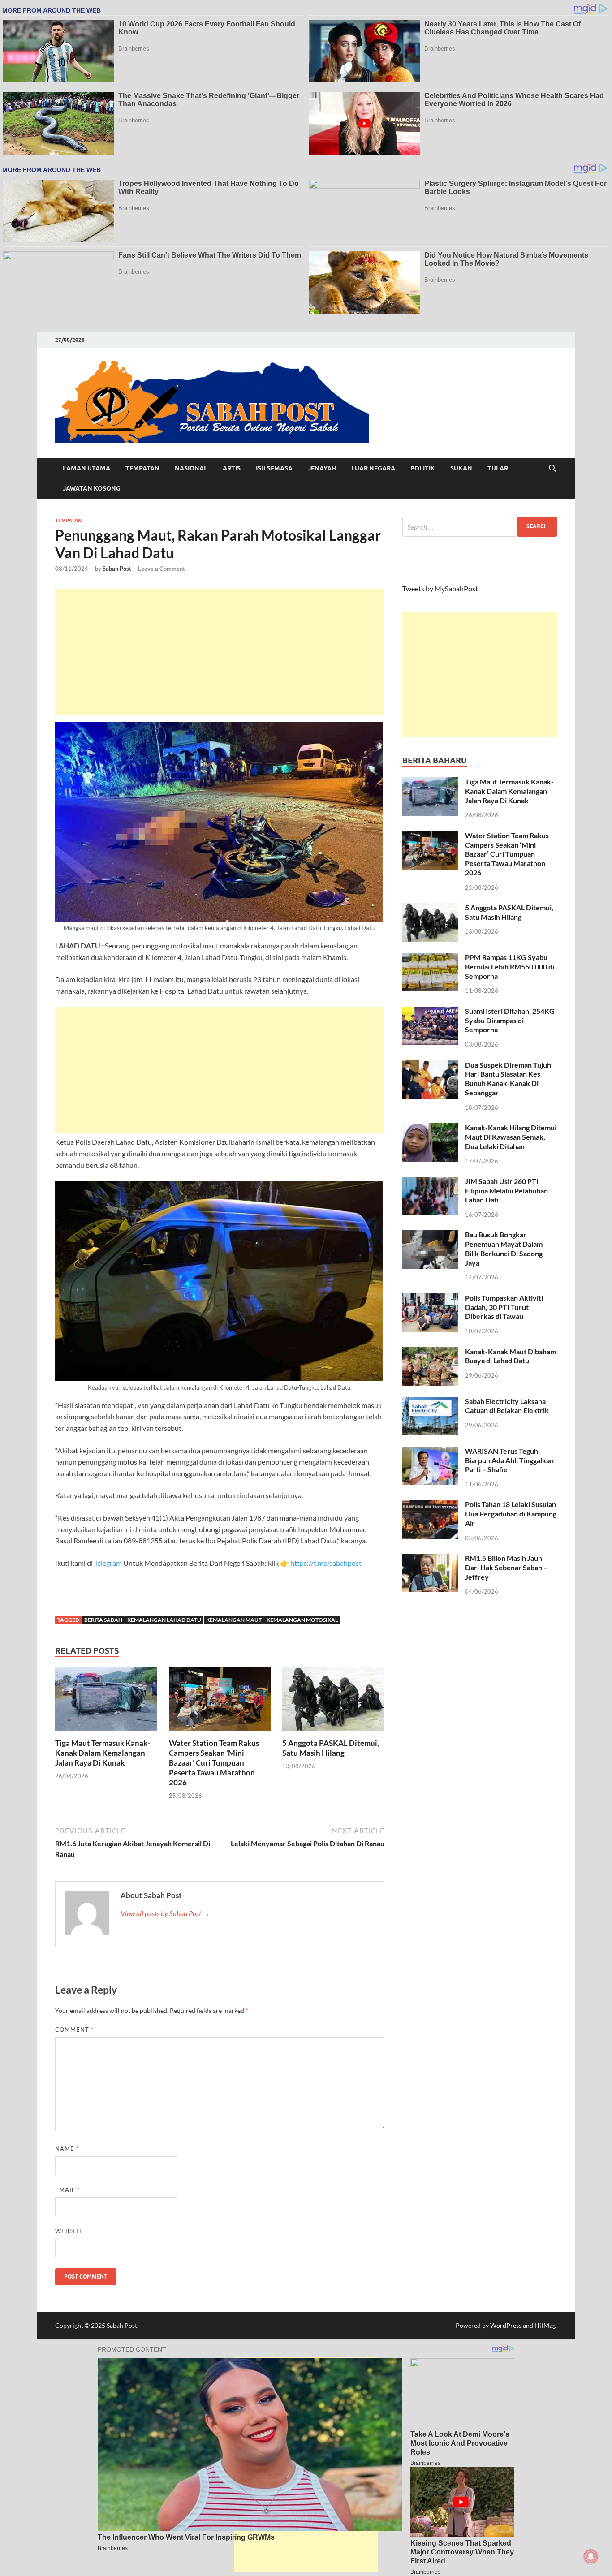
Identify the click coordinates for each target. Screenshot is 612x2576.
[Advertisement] (220, 652)
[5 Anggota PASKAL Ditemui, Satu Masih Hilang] (333, 1702)
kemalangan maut (234, 1620)
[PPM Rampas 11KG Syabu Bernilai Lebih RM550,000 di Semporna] (430, 958)
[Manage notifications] (591, 2556)
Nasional (191, 468)
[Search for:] (480, 527)
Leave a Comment (162, 569)
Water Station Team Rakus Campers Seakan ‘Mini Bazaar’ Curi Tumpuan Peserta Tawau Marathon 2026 (214, 1763)
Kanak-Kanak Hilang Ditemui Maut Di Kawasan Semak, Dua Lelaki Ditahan (511, 1137)
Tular (498, 468)
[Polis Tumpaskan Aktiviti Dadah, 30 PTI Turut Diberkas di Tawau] (430, 1299)
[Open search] (552, 469)
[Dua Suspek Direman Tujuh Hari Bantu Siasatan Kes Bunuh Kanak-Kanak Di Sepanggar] (430, 1066)
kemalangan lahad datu (164, 1620)
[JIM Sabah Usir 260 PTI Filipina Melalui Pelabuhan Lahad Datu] (430, 1182)
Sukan (461, 468)
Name (67, 2149)
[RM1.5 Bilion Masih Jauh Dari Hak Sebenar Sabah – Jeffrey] (430, 1559)
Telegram (109, 1563)
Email (67, 2190)
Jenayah (322, 468)
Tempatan (142, 468)
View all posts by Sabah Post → (165, 1913)
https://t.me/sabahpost (326, 1563)
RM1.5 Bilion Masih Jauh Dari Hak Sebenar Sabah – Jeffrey (506, 1567)
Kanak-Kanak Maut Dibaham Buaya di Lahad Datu (511, 1356)
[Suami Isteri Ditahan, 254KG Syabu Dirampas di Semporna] (430, 1012)
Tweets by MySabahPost (440, 588)
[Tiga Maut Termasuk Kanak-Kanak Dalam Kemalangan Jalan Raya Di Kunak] (106, 1702)
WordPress (506, 2325)
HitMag (545, 2325)
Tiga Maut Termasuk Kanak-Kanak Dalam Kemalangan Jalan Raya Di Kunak (103, 1753)
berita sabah (103, 1620)
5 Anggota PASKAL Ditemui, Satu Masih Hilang (331, 1748)
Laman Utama (86, 468)
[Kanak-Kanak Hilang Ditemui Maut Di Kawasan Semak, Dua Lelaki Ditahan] (430, 1128)
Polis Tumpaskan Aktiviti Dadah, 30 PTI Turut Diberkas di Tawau (504, 1307)
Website (69, 2231)
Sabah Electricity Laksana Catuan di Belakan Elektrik (507, 1406)
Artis (232, 468)
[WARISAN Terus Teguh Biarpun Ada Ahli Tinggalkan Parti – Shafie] (430, 1452)
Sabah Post (117, 569)
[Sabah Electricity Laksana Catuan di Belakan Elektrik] (430, 1402)
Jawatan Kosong (92, 488)
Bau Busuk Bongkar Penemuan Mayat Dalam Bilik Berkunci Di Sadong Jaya (504, 1248)
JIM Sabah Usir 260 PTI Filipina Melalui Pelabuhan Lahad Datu (506, 1191)
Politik (423, 468)
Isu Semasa (274, 468)
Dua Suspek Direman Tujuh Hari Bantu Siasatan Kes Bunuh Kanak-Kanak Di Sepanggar (508, 1079)
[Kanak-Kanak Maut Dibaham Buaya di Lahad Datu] (430, 1352)
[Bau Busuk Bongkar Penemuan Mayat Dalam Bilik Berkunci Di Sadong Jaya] (430, 1235)
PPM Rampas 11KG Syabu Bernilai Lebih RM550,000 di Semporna (510, 967)
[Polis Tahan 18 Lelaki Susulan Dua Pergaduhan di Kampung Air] (430, 1505)
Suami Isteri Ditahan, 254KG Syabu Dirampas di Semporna (510, 1020)
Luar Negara (373, 468)
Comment (74, 2029)
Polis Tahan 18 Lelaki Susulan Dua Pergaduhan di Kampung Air (511, 1514)
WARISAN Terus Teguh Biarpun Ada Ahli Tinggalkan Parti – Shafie (509, 1460)
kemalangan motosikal (302, 1620)
